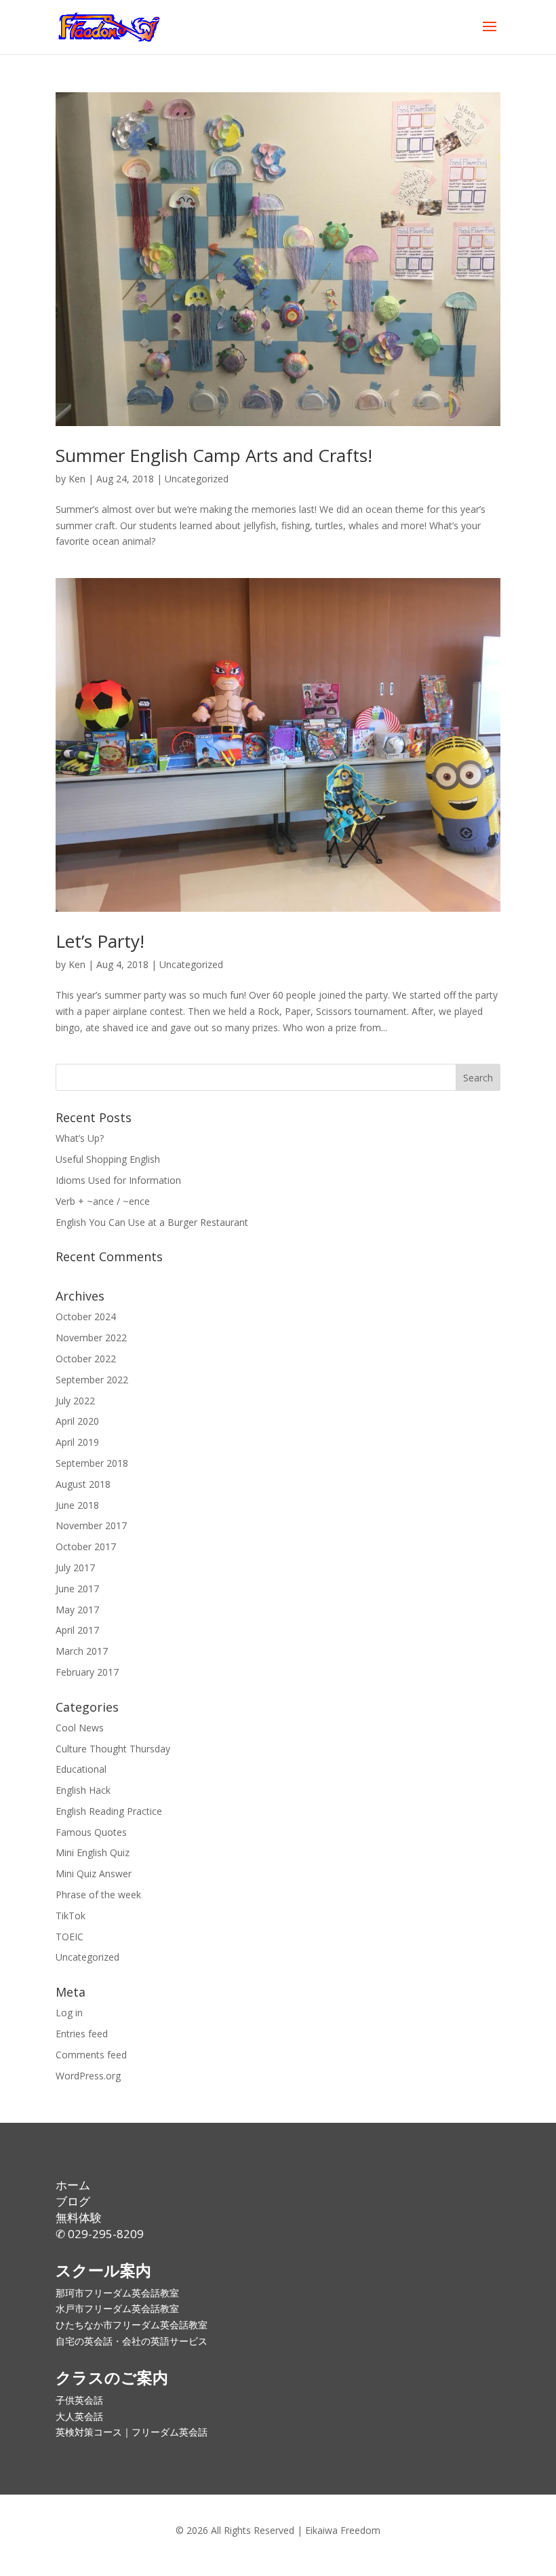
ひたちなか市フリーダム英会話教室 (132, 2325)
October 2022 (86, 1359)
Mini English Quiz (93, 1852)
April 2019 (77, 1442)
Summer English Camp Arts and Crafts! (214, 455)
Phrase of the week (98, 1895)
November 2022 (91, 1338)
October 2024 (86, 1316)
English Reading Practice (109, 1811)
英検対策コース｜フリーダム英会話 (132, 2432)
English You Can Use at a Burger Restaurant (152, 1222)
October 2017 (86, 1546)
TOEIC (69, 1937)
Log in (69, 2013)
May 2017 (77, 1610)
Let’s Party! (100, 941)
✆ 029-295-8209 (100, 2234)
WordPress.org (88, 2076)
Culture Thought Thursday (113, 1749)
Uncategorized (197, 479)
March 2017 (82, 1651)
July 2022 (75, 1401)
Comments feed (91, 2055)
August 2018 (83, 1484)
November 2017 (91, 1525)
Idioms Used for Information (118, 1180)
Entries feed (82, 2034)
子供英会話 (79, 2400)
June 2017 (77, 1589)
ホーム (73, 2185)
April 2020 (77, 1421)
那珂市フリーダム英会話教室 (117, 2293)
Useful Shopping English (108, 1159)
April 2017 (77, 1630)
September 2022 (92, 1380)
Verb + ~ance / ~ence (103, 1201)
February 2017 (87, 1672)
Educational (81, 1769)
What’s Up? (80, 1138)
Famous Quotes (91, 1832)
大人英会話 (79, 2416)
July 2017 (75, 1568)
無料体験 (79, 2217)
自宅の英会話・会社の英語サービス (132, 2341)
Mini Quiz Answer (94, 1873)
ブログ (73, 2201)
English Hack (83, 1790)
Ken (77, 479)
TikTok (71, 1916)
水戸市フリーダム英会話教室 (117, 2308)
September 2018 (92, 1463)
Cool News (80, 1728)
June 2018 (77, 1505)
